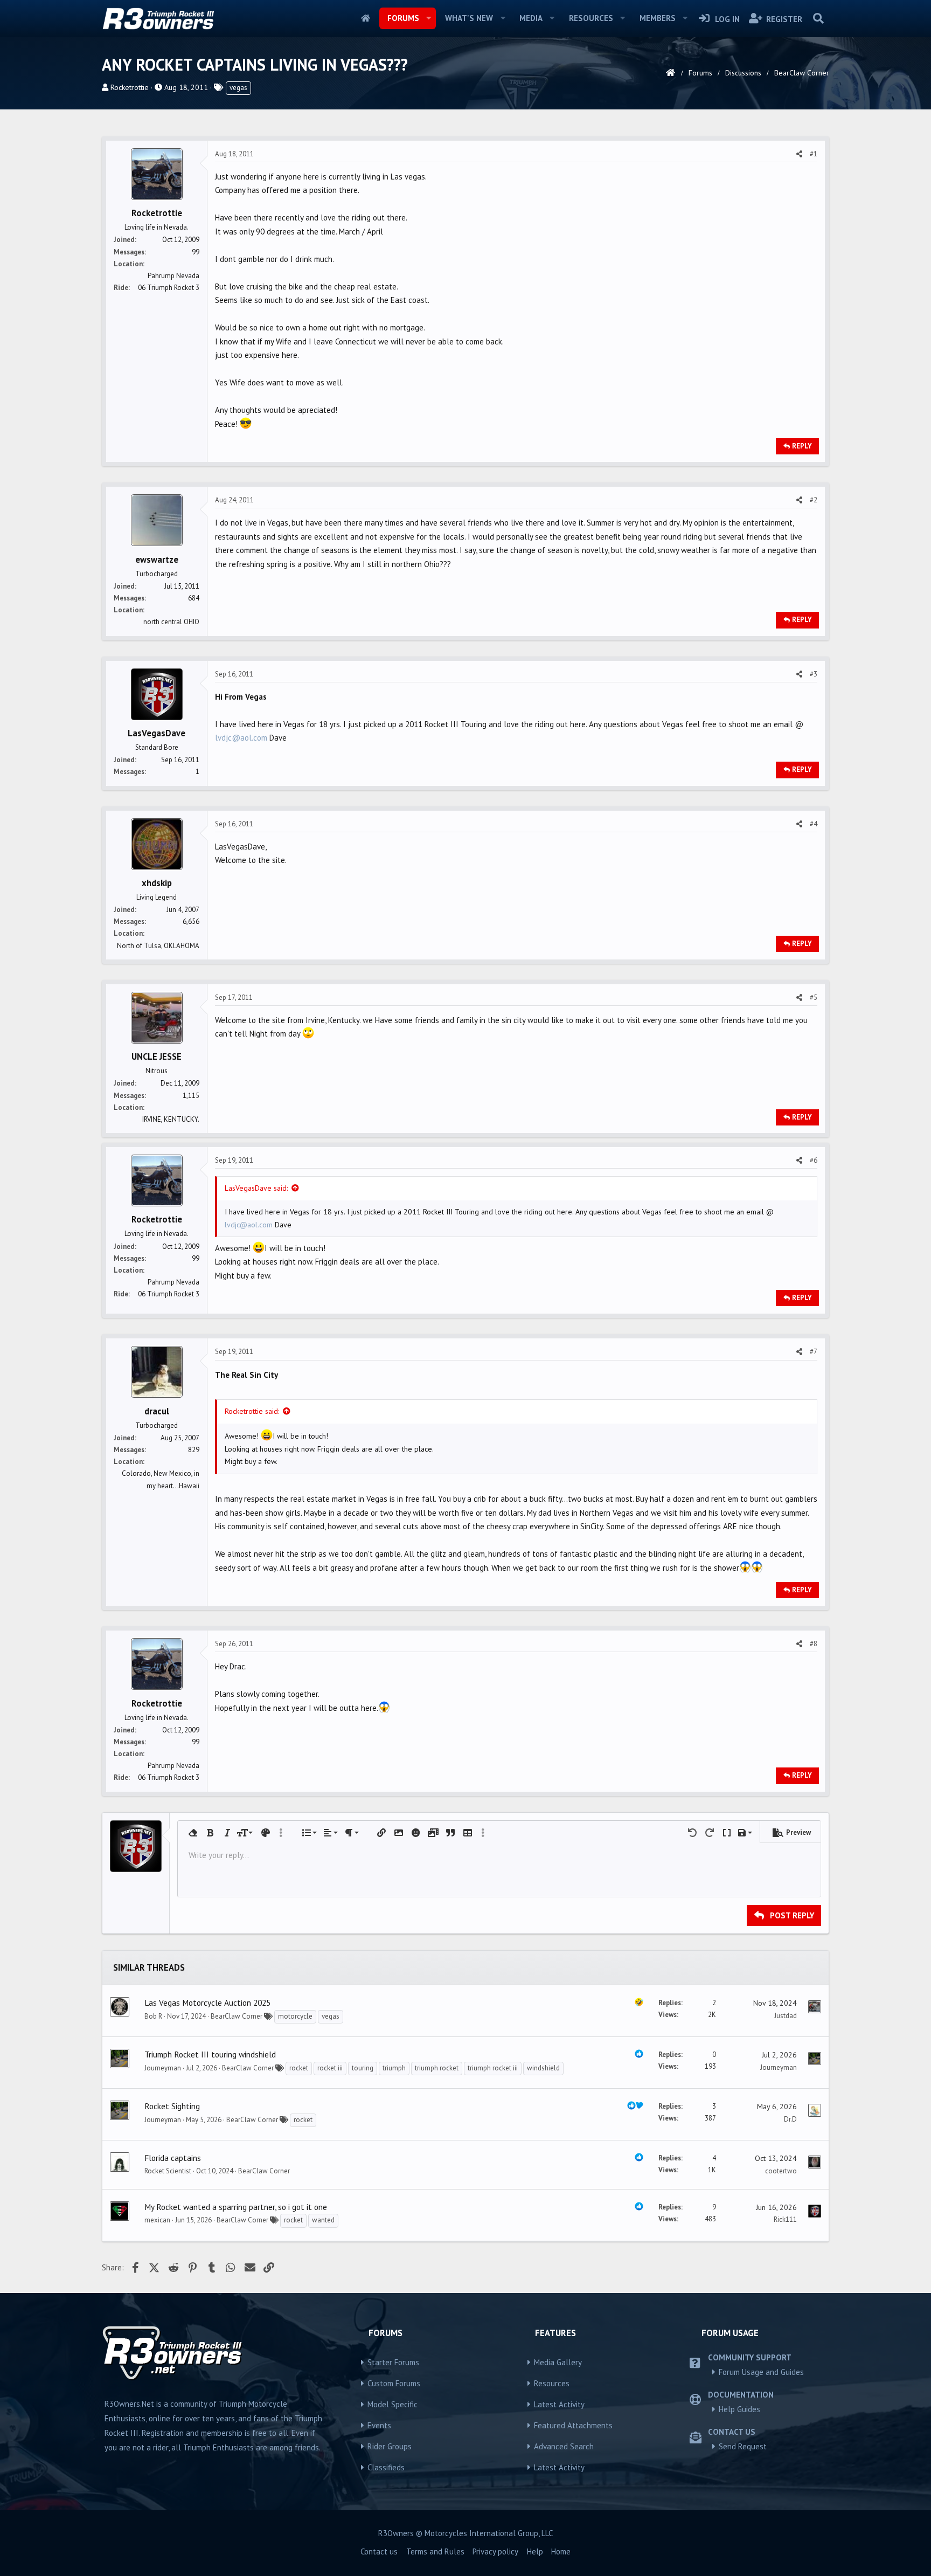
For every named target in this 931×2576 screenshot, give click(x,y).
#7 (814, 1352)
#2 (814, 500)
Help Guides (739, 2409)
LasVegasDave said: (256, 1188)
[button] (428, 18)
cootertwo (781, 2171)
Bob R (153, 2016)
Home (366, 18)
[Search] (818, 18)
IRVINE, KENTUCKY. (171, 1119)
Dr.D (790, 2119)
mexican (157, 2220)
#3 (814, 674)
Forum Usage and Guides (761, 2372)
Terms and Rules (435, 2551)
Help (535, 2551)
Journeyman (163, 2068)
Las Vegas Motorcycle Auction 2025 (207, 2002)
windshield (543, 2068)
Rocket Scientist (168, 2171)
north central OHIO (171, 622)
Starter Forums (393, 2362)
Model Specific (392, 2404)
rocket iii (330, 2068)
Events (379, 2425)
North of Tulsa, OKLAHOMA (158, 946)
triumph (394, 2068)
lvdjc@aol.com (241, 738)
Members (658, 18)
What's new (469, 18)
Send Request (743, 2446)
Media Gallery (558, 2362)
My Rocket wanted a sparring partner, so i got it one (236, 2207)
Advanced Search (564, 2446)
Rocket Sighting (172, 2106)
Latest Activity (559, 2404)
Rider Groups (390, 2446)
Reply (802, 446)
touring (363, 2068)
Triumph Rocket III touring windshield (210, 2054)
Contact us (379, 2551)
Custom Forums (394, 2383)
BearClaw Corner (237, 2016)
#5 (814, 997)
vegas (238, 88)
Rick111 (785, 2219)
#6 (814, 1160)
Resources (591, 18)
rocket (299, 2068)
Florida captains (173, 2158)
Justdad (786, 2016)
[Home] (671, 73)
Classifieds (386, 2467)
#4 (814, 824)
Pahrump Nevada (173, 276)
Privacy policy (495, 2551)
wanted (323, 2220)
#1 (814, 154)
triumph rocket (437, 2068)
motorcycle (295, 2016)
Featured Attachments (573, 2425)
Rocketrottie (130, 87)
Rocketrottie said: (252, 1411)
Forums (403, 18)
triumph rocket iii (493, 2068)
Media (531, 18)
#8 (814, 1644)
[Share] (799, 154)
